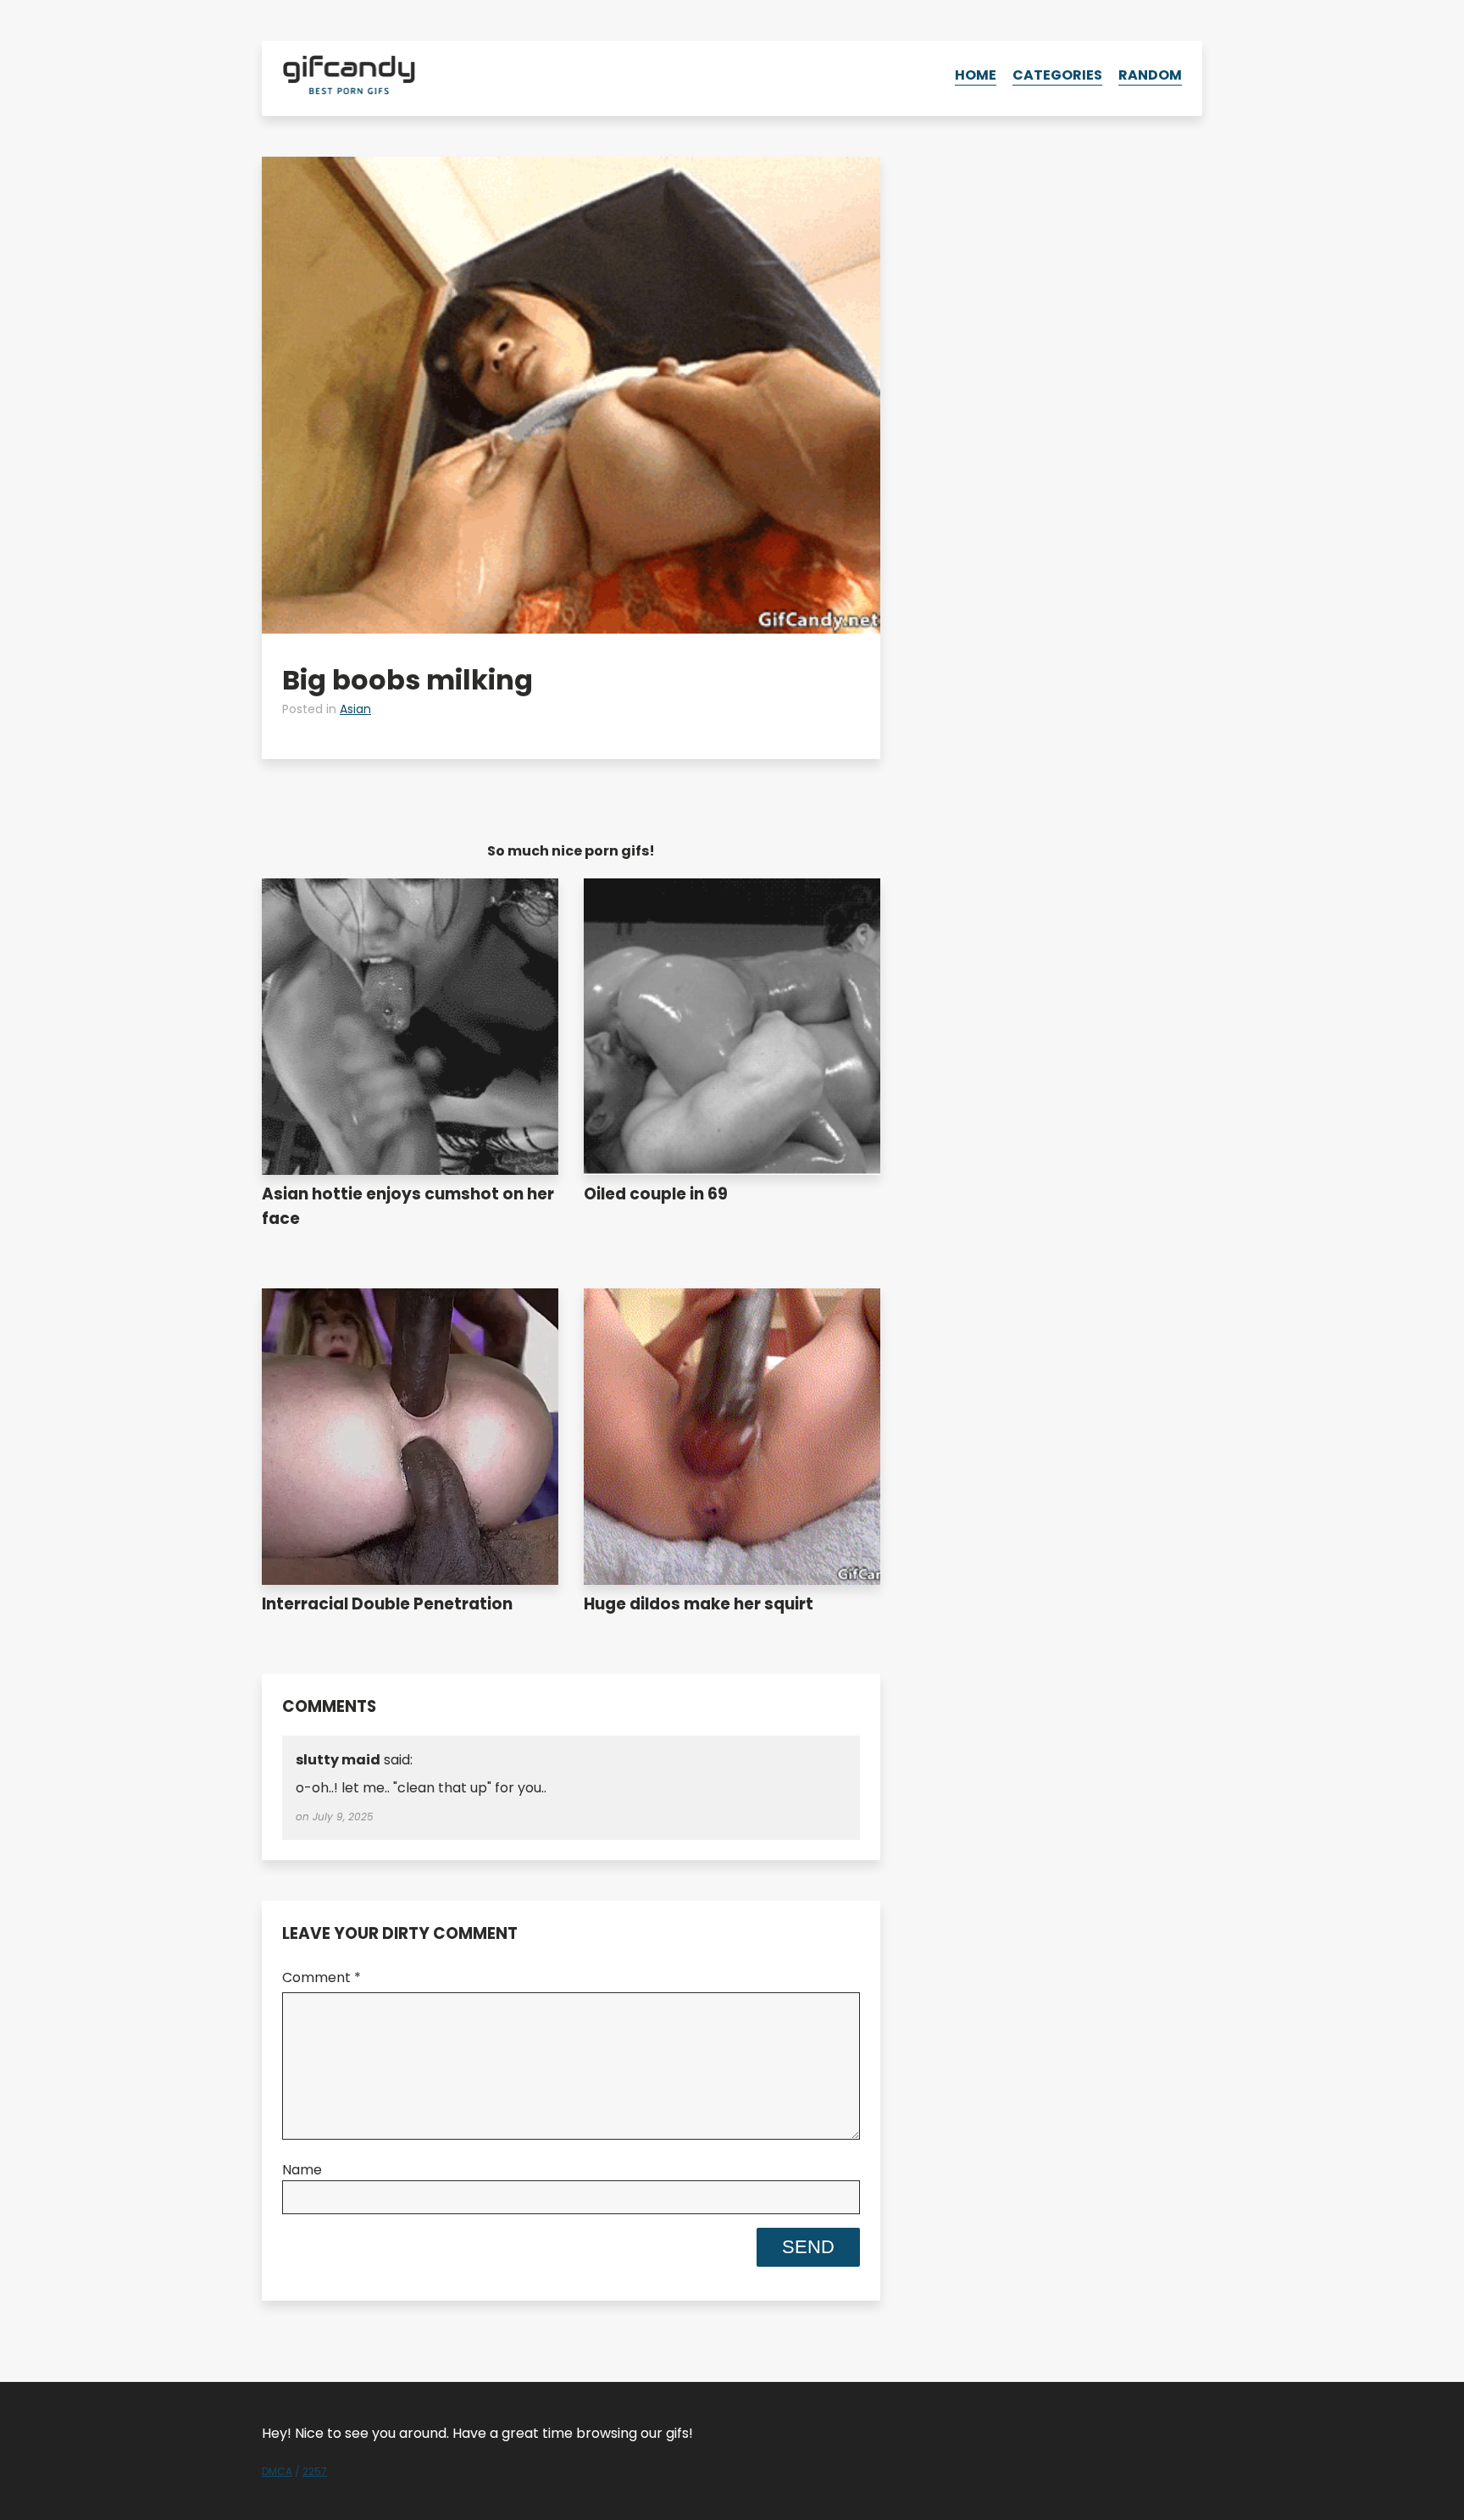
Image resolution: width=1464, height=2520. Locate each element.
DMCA (277, 2471)
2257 (315, 2471)
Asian (355, 709)
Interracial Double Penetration (387, 1604)
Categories (1057, 75)
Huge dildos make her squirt (699, 1604)
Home (976, 75)
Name (302, 2170)
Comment (322, 1977)
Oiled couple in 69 (656, 1194)
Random (1150, 75)
